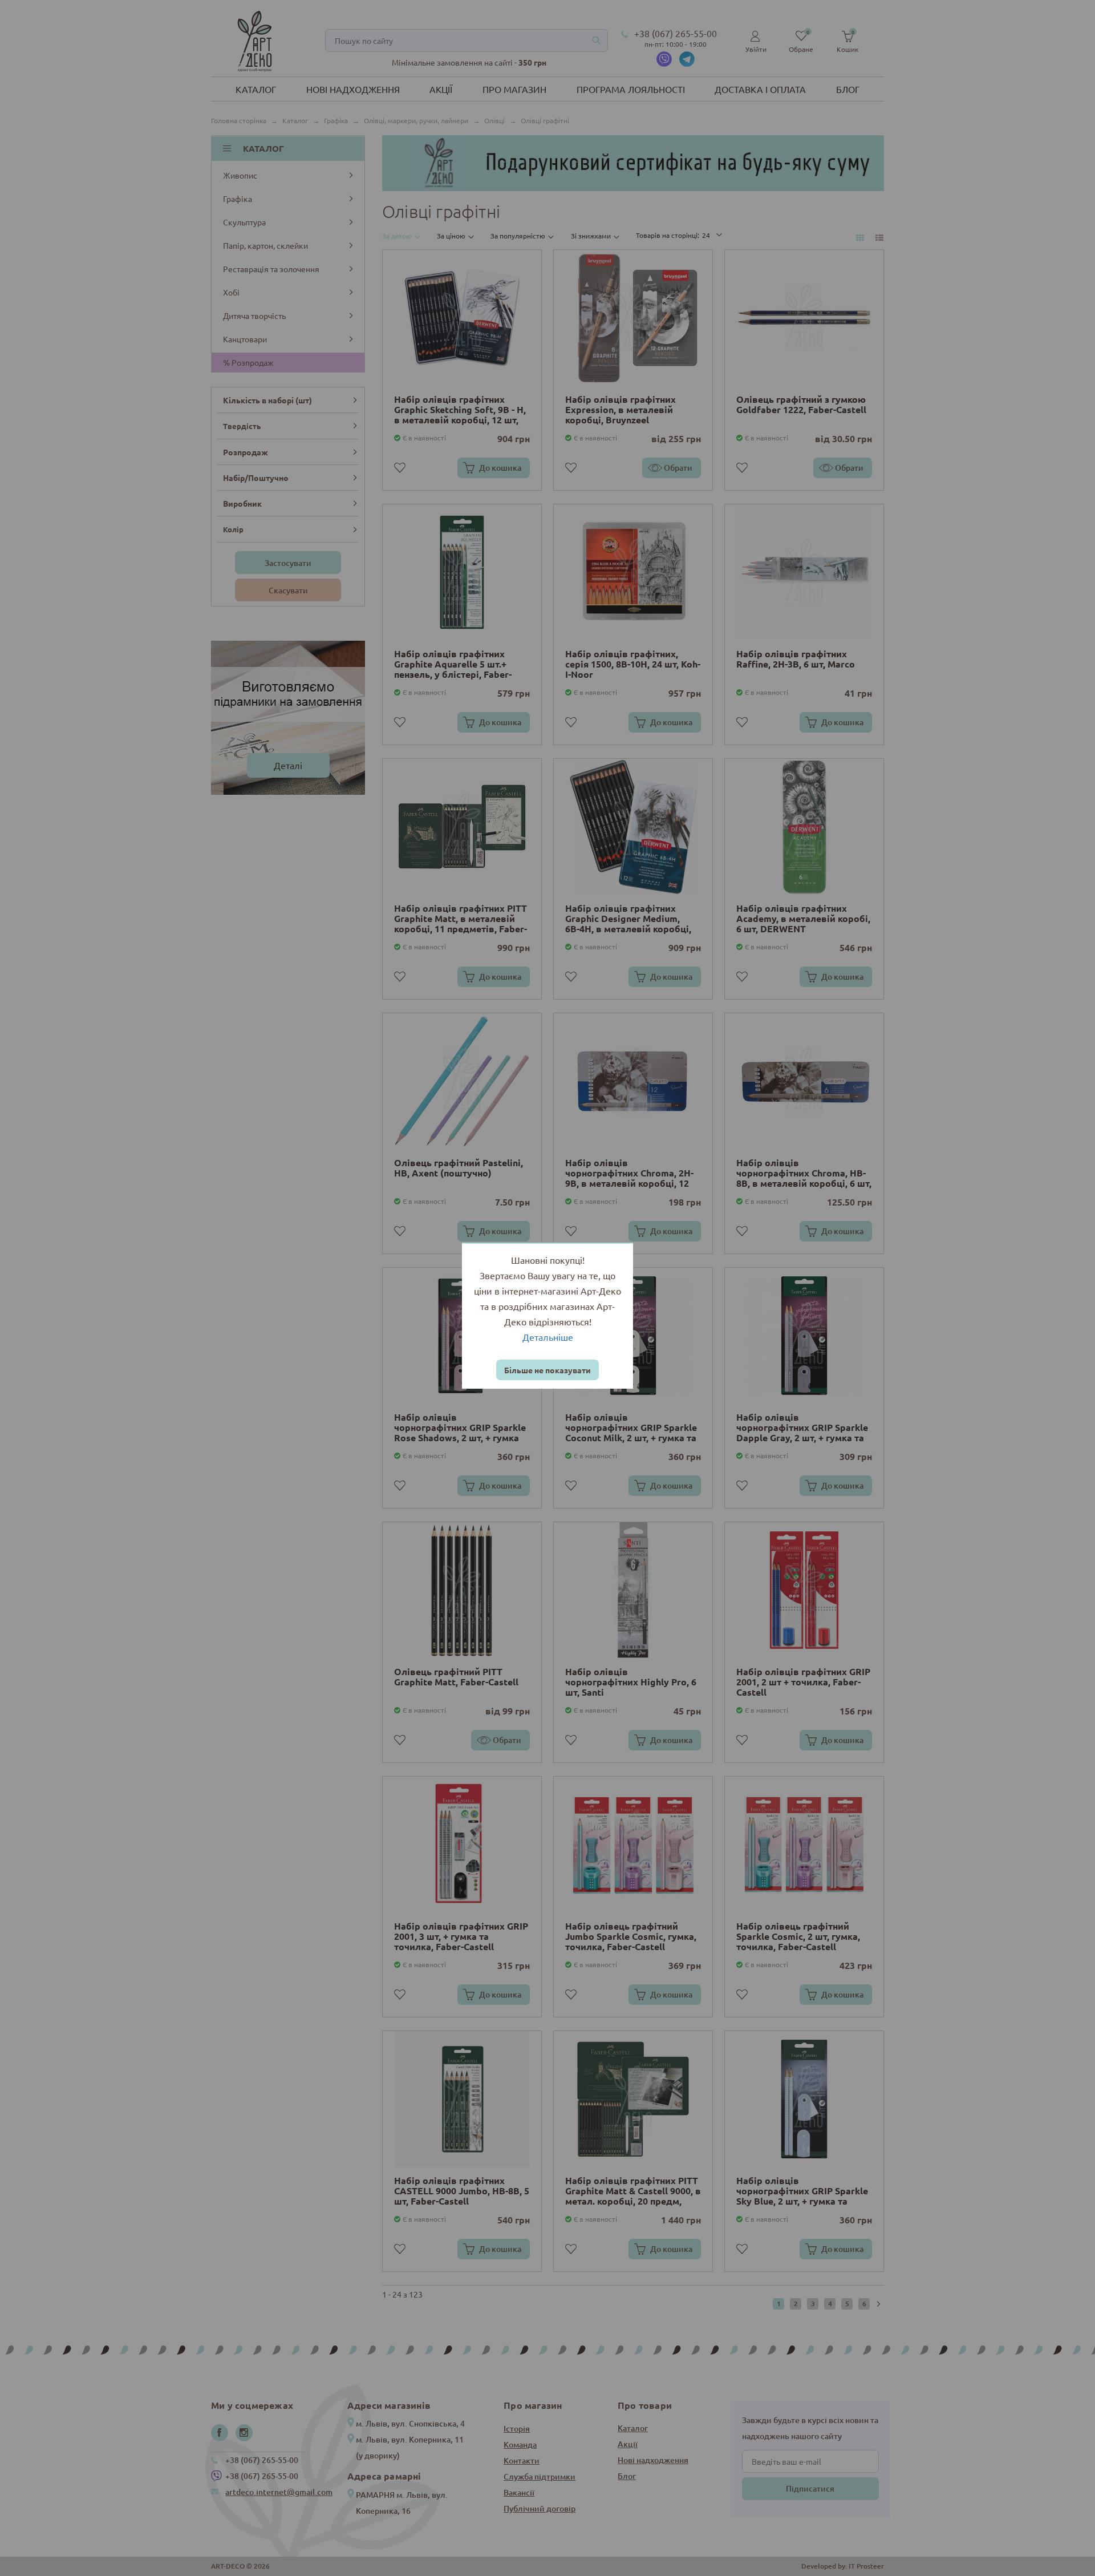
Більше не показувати (547, 1370)
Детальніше (548, 1337)
